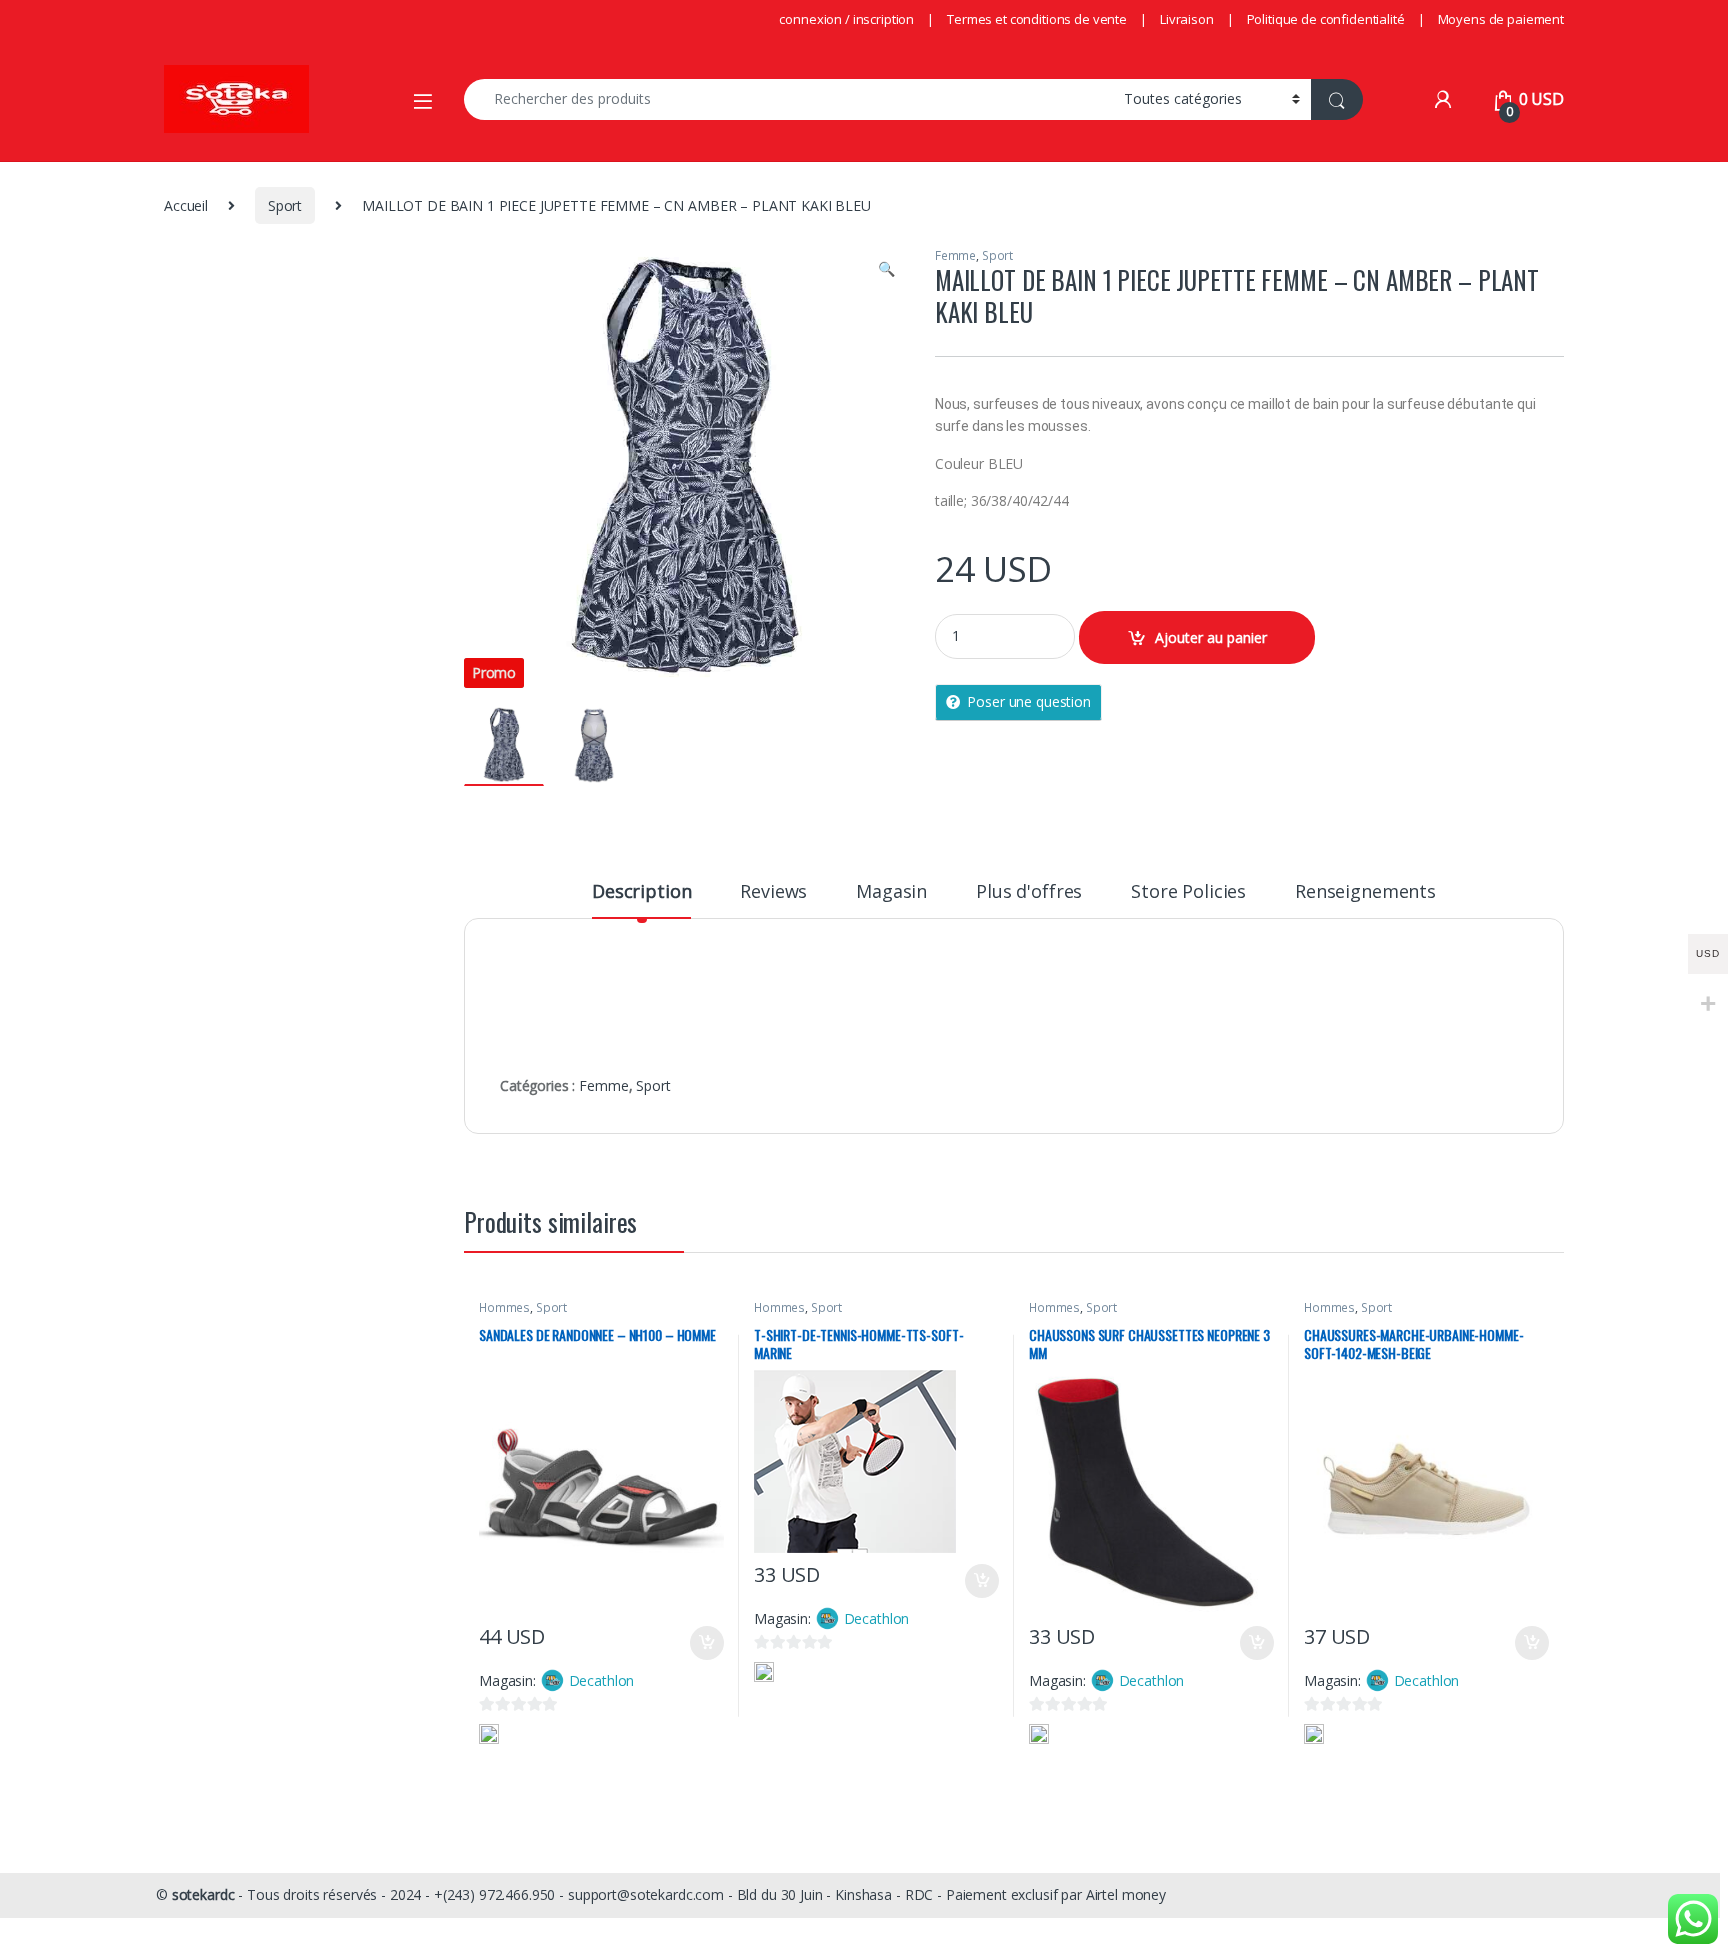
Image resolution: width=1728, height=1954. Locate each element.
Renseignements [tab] (1365, 892)
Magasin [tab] (891, 892)
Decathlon (602, 1680)
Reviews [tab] (773, 892)
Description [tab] (641, 892)
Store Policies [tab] (1188, 892)
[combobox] (788, 99)
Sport (285, 205)
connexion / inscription (846, 19)
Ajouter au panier (1211, 637)
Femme (955, 255)
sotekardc (203, 1894)
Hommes (504, 1307)
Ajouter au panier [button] (700, 1643)
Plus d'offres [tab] (1029, 892)
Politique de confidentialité (1326, 19)
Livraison (1187, 19)
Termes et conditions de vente (1037, 19)
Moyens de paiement (1501, 19)
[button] (886, 269)
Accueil (186, 205)
